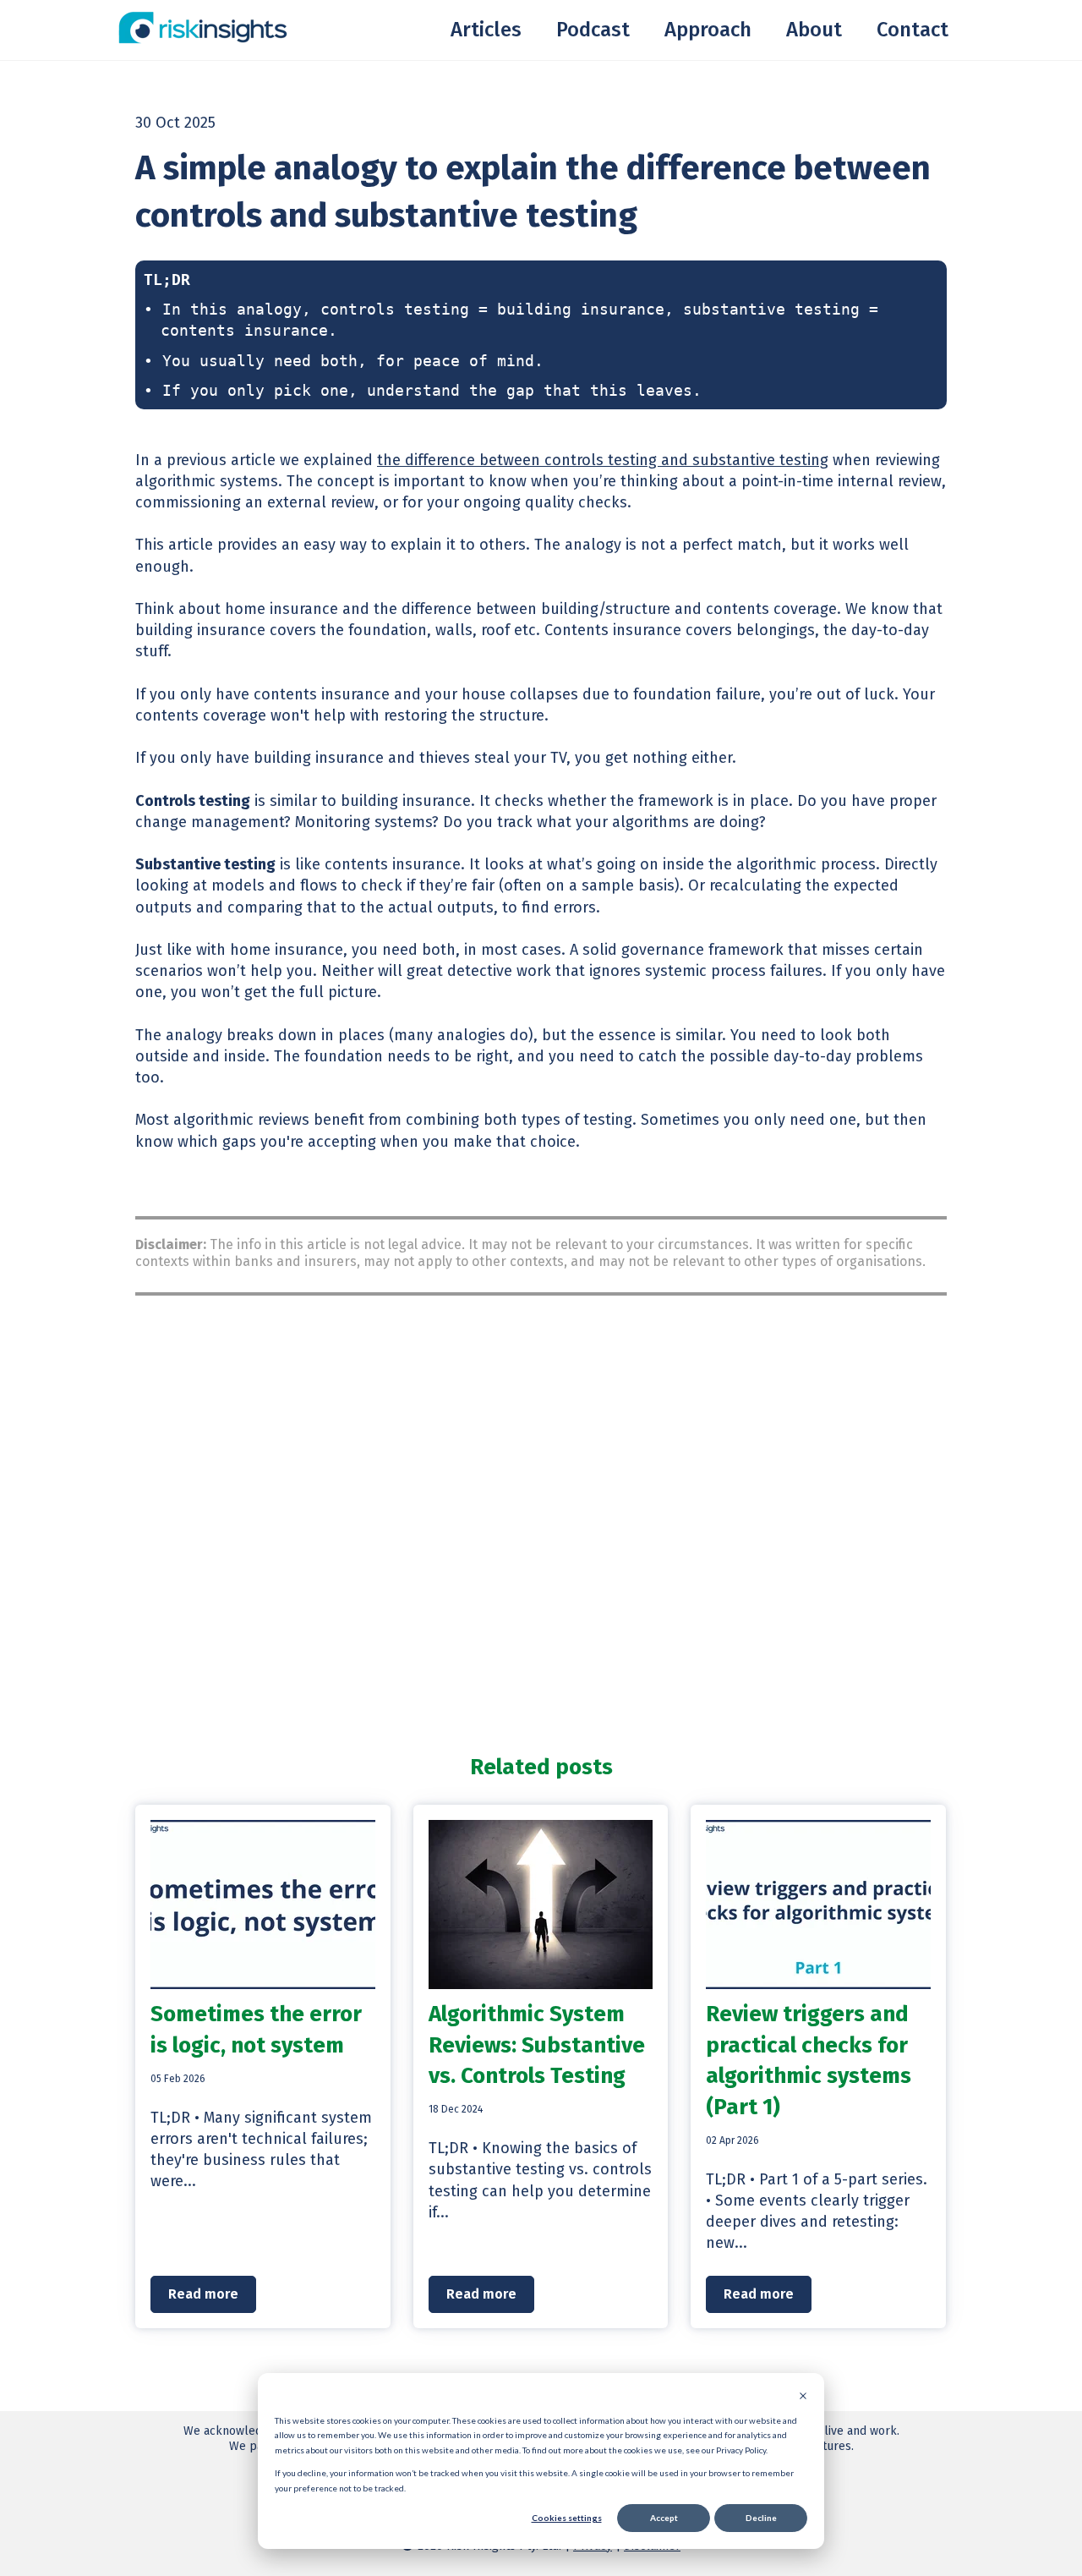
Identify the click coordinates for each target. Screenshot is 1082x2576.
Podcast (593, 30)
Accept (664, 2518)
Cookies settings (567, 2518)
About (814, 30)
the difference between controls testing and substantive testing (603, 460)
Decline (761, 2518)
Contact (913, 30)
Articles (486, 30)
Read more (203, 2294)
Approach (708, 30)
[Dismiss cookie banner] (803, 2398)
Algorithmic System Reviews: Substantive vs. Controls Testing (537, 2045)
